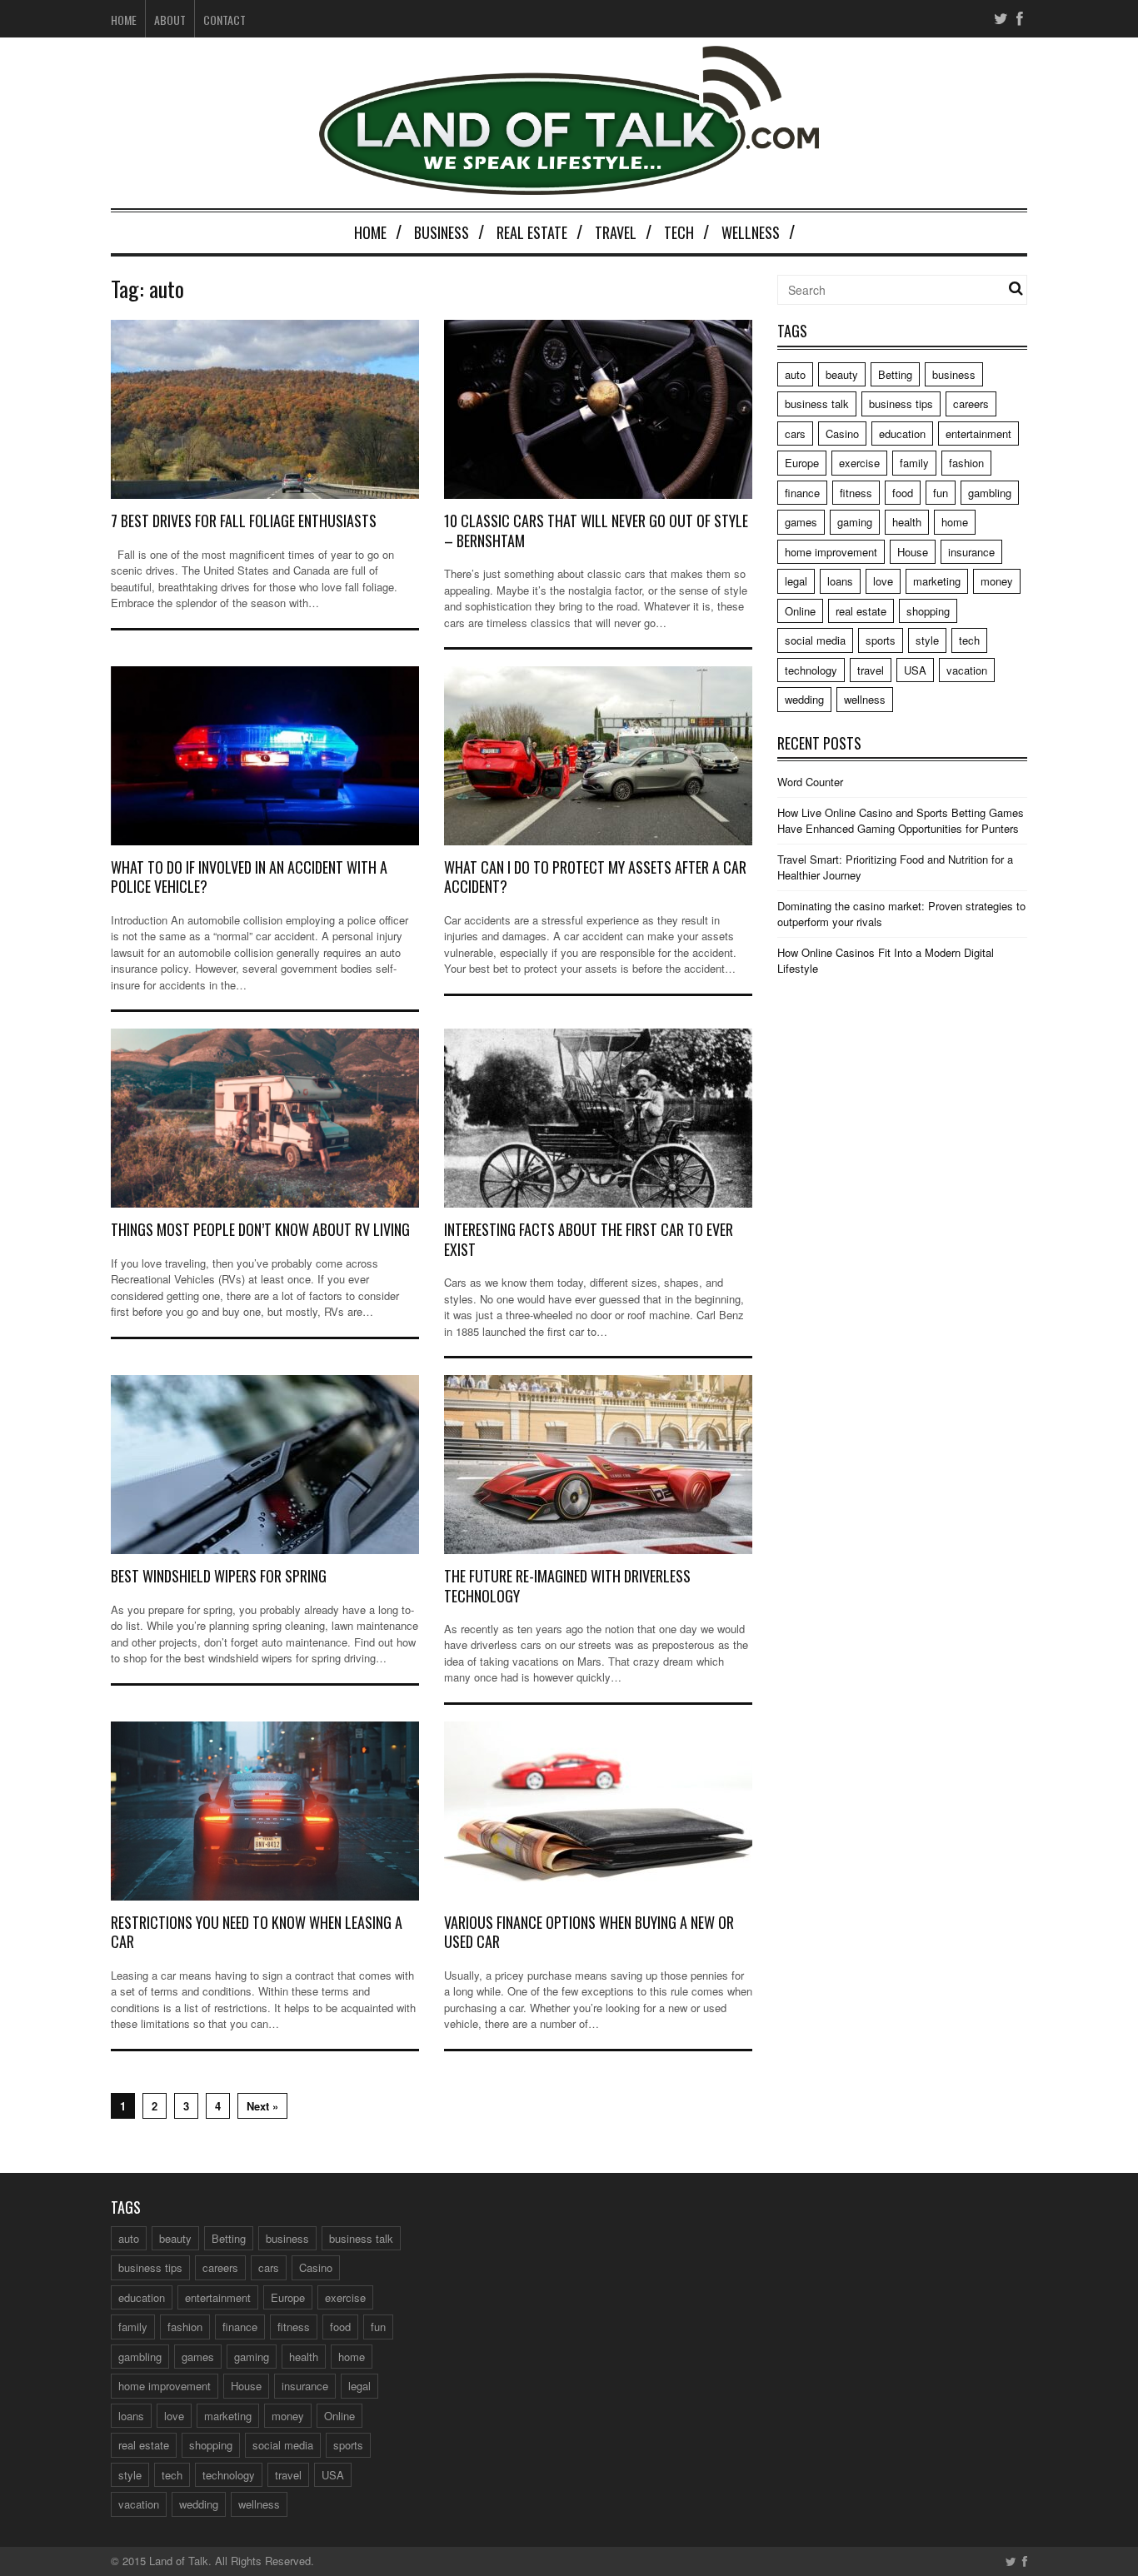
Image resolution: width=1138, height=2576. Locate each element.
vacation (967, 670)
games (801, 522)
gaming (855, 522)
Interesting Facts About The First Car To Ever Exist (589, 1239)
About (170, 20)
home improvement (831, 552)
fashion (966, 463)
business (954, 374)
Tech (679, 232)
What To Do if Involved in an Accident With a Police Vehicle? (249, 877)
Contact (225, 20)
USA (915, 670)
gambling (990, 493)
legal (796, 581)
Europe (802, 463)
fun (941, 493)
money (997, 581)
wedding (804, 699)
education (902, 433)
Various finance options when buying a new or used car (589, 1932)
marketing (937, 581)
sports (881, 640)
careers (971, 404)
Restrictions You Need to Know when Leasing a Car (257, 1932)
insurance (971, 552)
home (955, 522)
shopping (928, 611)
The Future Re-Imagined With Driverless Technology (567, 1585)
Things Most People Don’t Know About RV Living (260, 1229)
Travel (616, 232)
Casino (842, 433)
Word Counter (810, 782)
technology (811, 670)
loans (840, 581)
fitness (856, 493)
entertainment (978, 433)
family (914, 463)
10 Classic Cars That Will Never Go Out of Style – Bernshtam (596, 530)
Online (800, 611)
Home (124, 20)
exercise (859, 463)
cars (795, 433)
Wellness (751, 232)
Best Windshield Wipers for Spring (219, 1576)
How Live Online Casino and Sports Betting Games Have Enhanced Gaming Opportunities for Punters (901, 821)
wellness (865, 699)
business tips (901, 404)
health (907, 522)
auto (795, 374)
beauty (842, 374)
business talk (817, 404)
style (927, 640)
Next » (262, 2106)
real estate (861, 611)
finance (802, 493)
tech (969, 640)
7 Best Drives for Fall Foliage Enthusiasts (244, 521)
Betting (895, 374)
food (903, 493)
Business (442, 232)
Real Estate (532, 232)
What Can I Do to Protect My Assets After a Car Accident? (595, 877)
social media (815, 640)
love (883, 581)
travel (871, 670)
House (913, 552)
